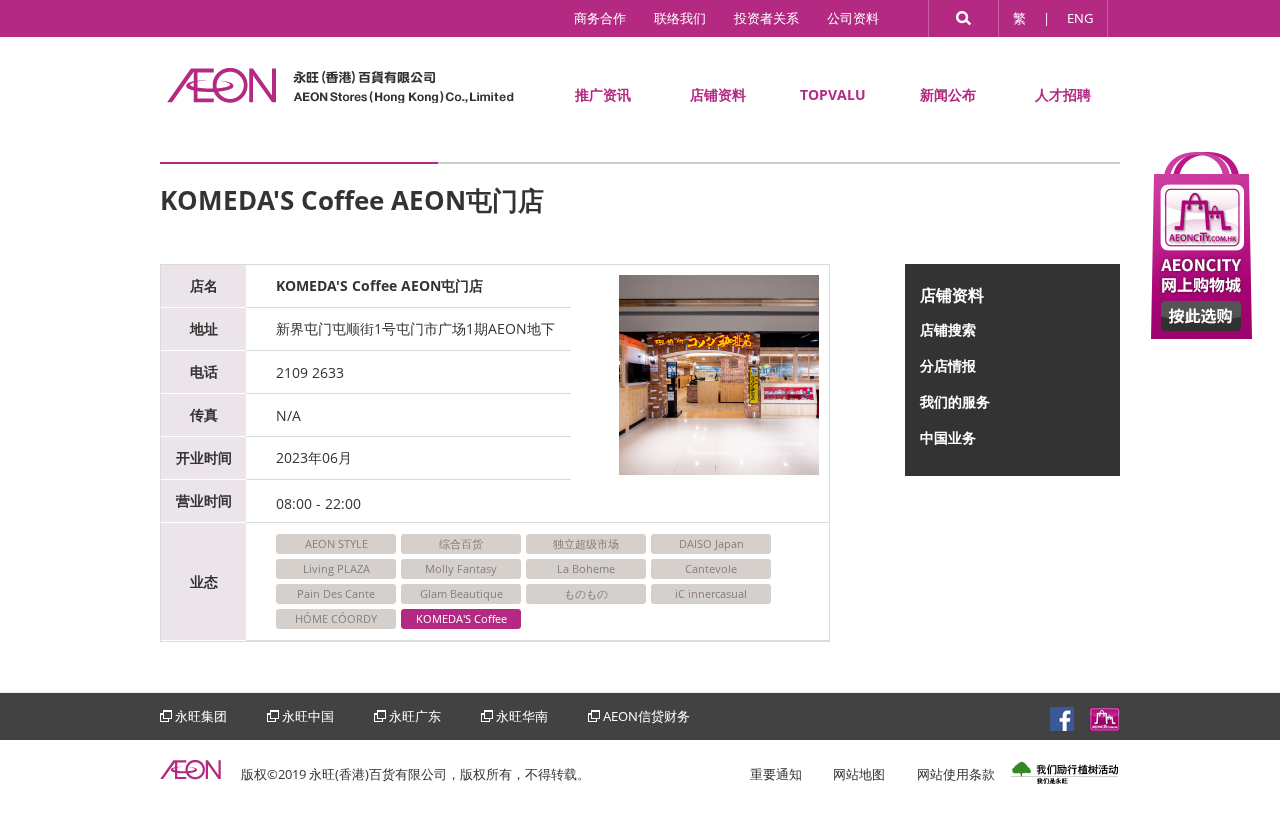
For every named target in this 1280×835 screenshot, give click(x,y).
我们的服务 (955, 401)
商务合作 (600, 18)
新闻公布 (948, 94)
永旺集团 (201, 716)
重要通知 (776, 774)
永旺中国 (308, 716)
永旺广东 (415, 716)
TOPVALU (833, 94)
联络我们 (680, 18)
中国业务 (948, 437)
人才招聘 (1063, 94)
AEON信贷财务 (646, 716)
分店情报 (948, 365)
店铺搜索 (948, 329)
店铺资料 (718, 94)
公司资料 (853, 18)
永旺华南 (522, 716)
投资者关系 (766, 18)
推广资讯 (603, 94)
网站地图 (859, 774)
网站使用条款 (956, 774)
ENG (1080, 18)
